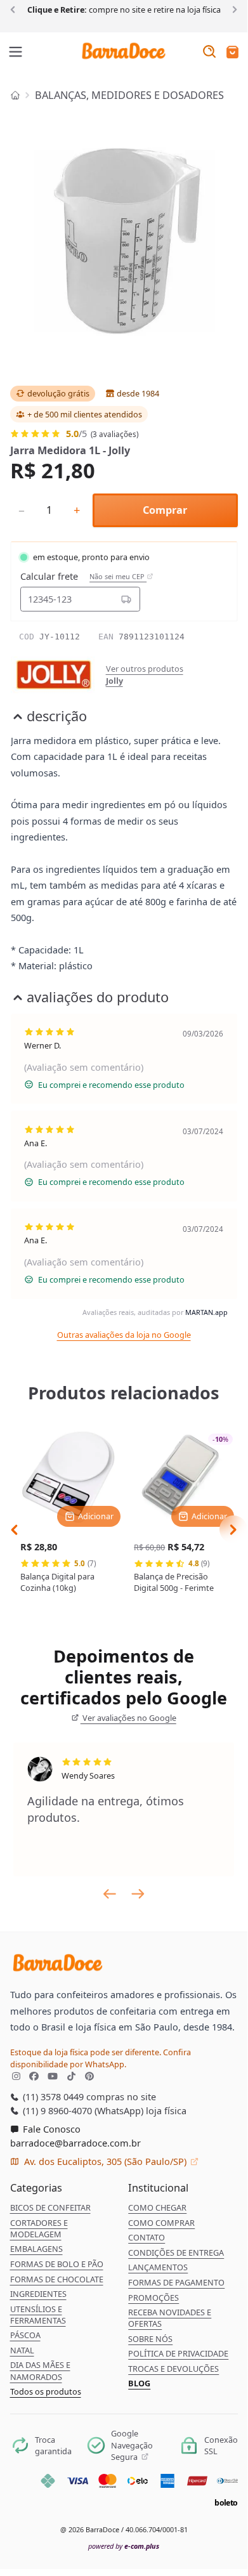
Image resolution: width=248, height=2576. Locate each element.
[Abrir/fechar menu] (16, 53)
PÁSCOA (25, 2335)
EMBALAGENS (36, 2249)
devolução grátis (58, 393)
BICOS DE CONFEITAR (50, 2207)
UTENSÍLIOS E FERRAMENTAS (38, 2315)
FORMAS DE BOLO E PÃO (57, 2264)
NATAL (22, 2350)
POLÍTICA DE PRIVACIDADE (178, 2353)
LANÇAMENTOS (158, 2267)
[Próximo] (232, 9)
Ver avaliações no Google (128, 1718)
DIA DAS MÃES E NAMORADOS (40, 2370)
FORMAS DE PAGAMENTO (176, 2282)
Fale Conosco (50, 2129)
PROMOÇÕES (153, 2298)
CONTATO (147, 2237)
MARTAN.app (206, 1312)
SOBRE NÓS (150, 2339)
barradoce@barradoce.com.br (75, 2143)
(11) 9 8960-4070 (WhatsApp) (82, 2110)
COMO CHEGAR (157, 2207)
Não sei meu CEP (118, 577)
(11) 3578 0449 (52, 2096)
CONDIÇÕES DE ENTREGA (176, 2252)
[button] (232, 53)
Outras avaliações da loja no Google (124, 1335)
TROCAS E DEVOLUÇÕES (173, 2369)
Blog (139, 2383)
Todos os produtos (46, 2391)
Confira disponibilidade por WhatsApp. (101, 2058)
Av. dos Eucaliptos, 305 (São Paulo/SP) (105, 2161)
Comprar (165, 510)
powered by (124, 2546)
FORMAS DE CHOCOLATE (57, 2279)
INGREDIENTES (38, 2294)
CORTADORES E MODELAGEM (39, 2228)
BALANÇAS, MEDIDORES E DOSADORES (129, 95)
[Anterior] (15, 9)
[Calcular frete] (126, 599)
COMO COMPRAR (161, 2223)
